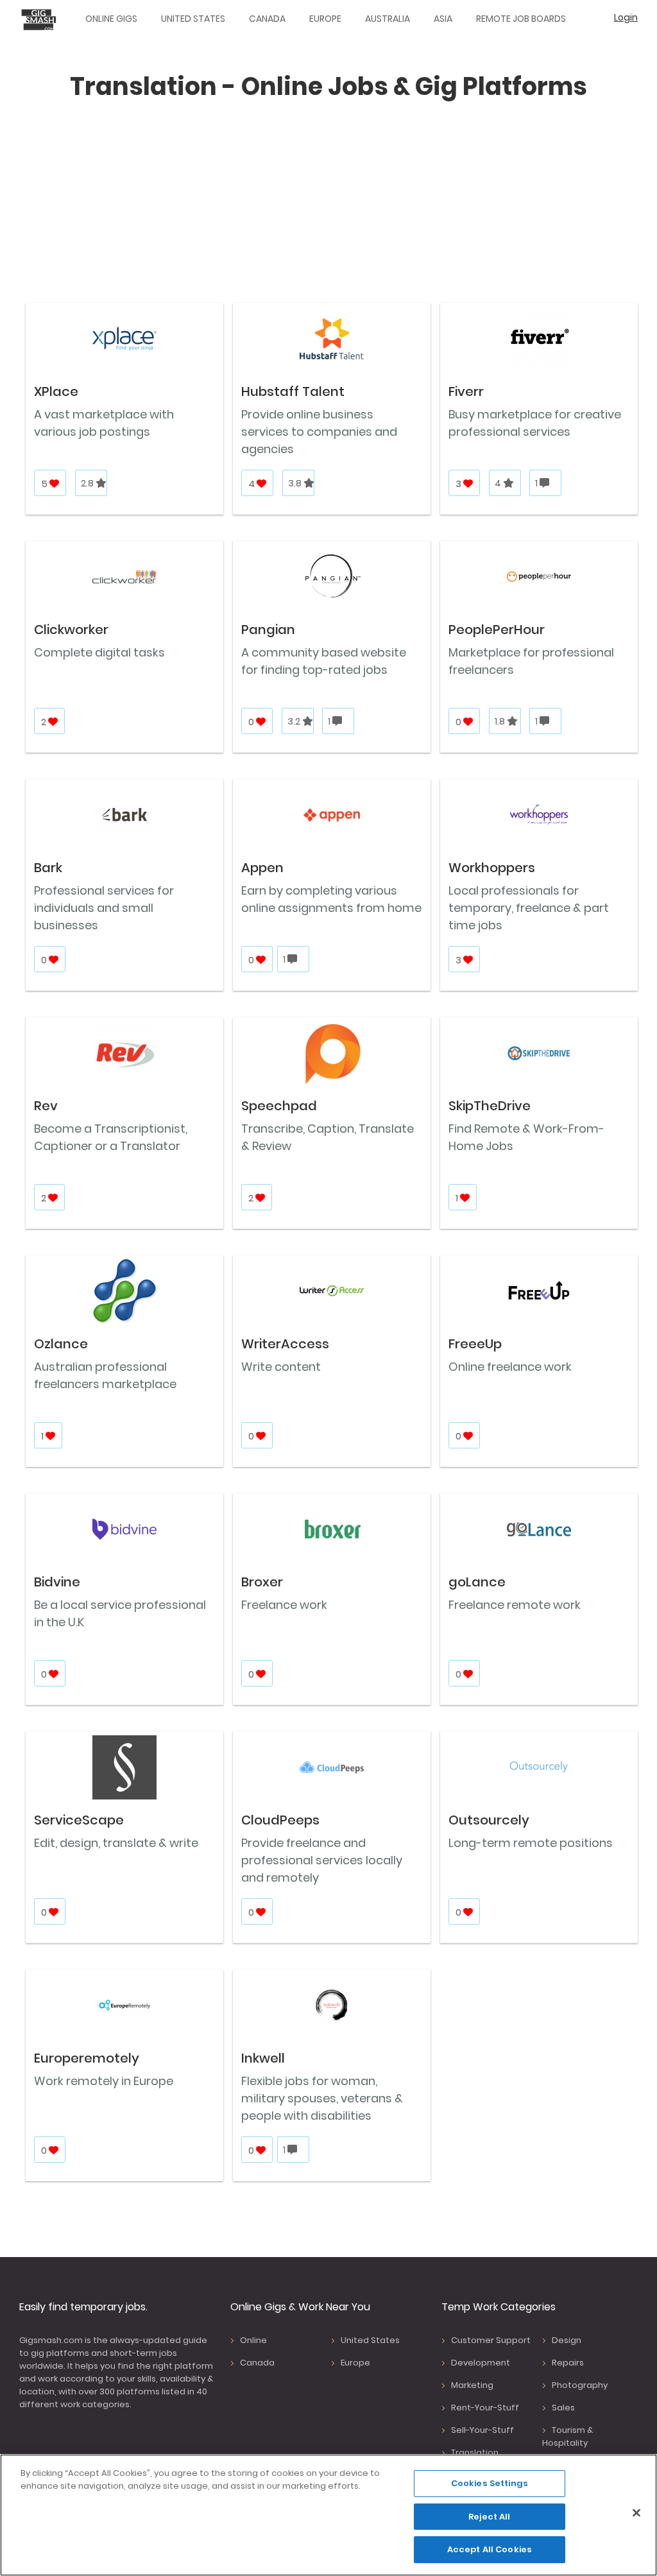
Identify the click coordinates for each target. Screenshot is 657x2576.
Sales (563, 2408)
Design (567, 2340)
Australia (388, 19)
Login (626, 17)
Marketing (472, 2385)
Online (253, 2340)
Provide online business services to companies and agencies (319, 432)
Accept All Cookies (490, 2549)
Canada (267, 19)
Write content (281, 1367)
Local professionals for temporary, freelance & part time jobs (529, 908)
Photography (580, 2385)
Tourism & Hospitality (567, 2436)
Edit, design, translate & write (116, 1843)
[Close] (636, 2513)
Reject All (489, 2517)
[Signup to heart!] (55, 484)
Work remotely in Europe (104, 2081)
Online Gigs (111, 19)
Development (481, 2363)
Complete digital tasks (99, 652)
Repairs (568, 2363)
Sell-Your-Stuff (482, 2430)
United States (193, 19)
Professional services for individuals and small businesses (104, 908)
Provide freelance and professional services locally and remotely (322, 1860)
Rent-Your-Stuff (485, 2408)
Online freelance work (510, 1367)
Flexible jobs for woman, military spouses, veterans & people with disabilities (322, 2098)
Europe (325, 19)
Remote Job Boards (521, 19)
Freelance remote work (515, 1605)
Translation (475, 2452)
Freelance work (284, 1605)
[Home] (42, 19)
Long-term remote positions (531, 1843)
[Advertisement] (328, 205)
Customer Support (491, 2340)
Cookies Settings (490, 2483)
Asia (443, 19)
